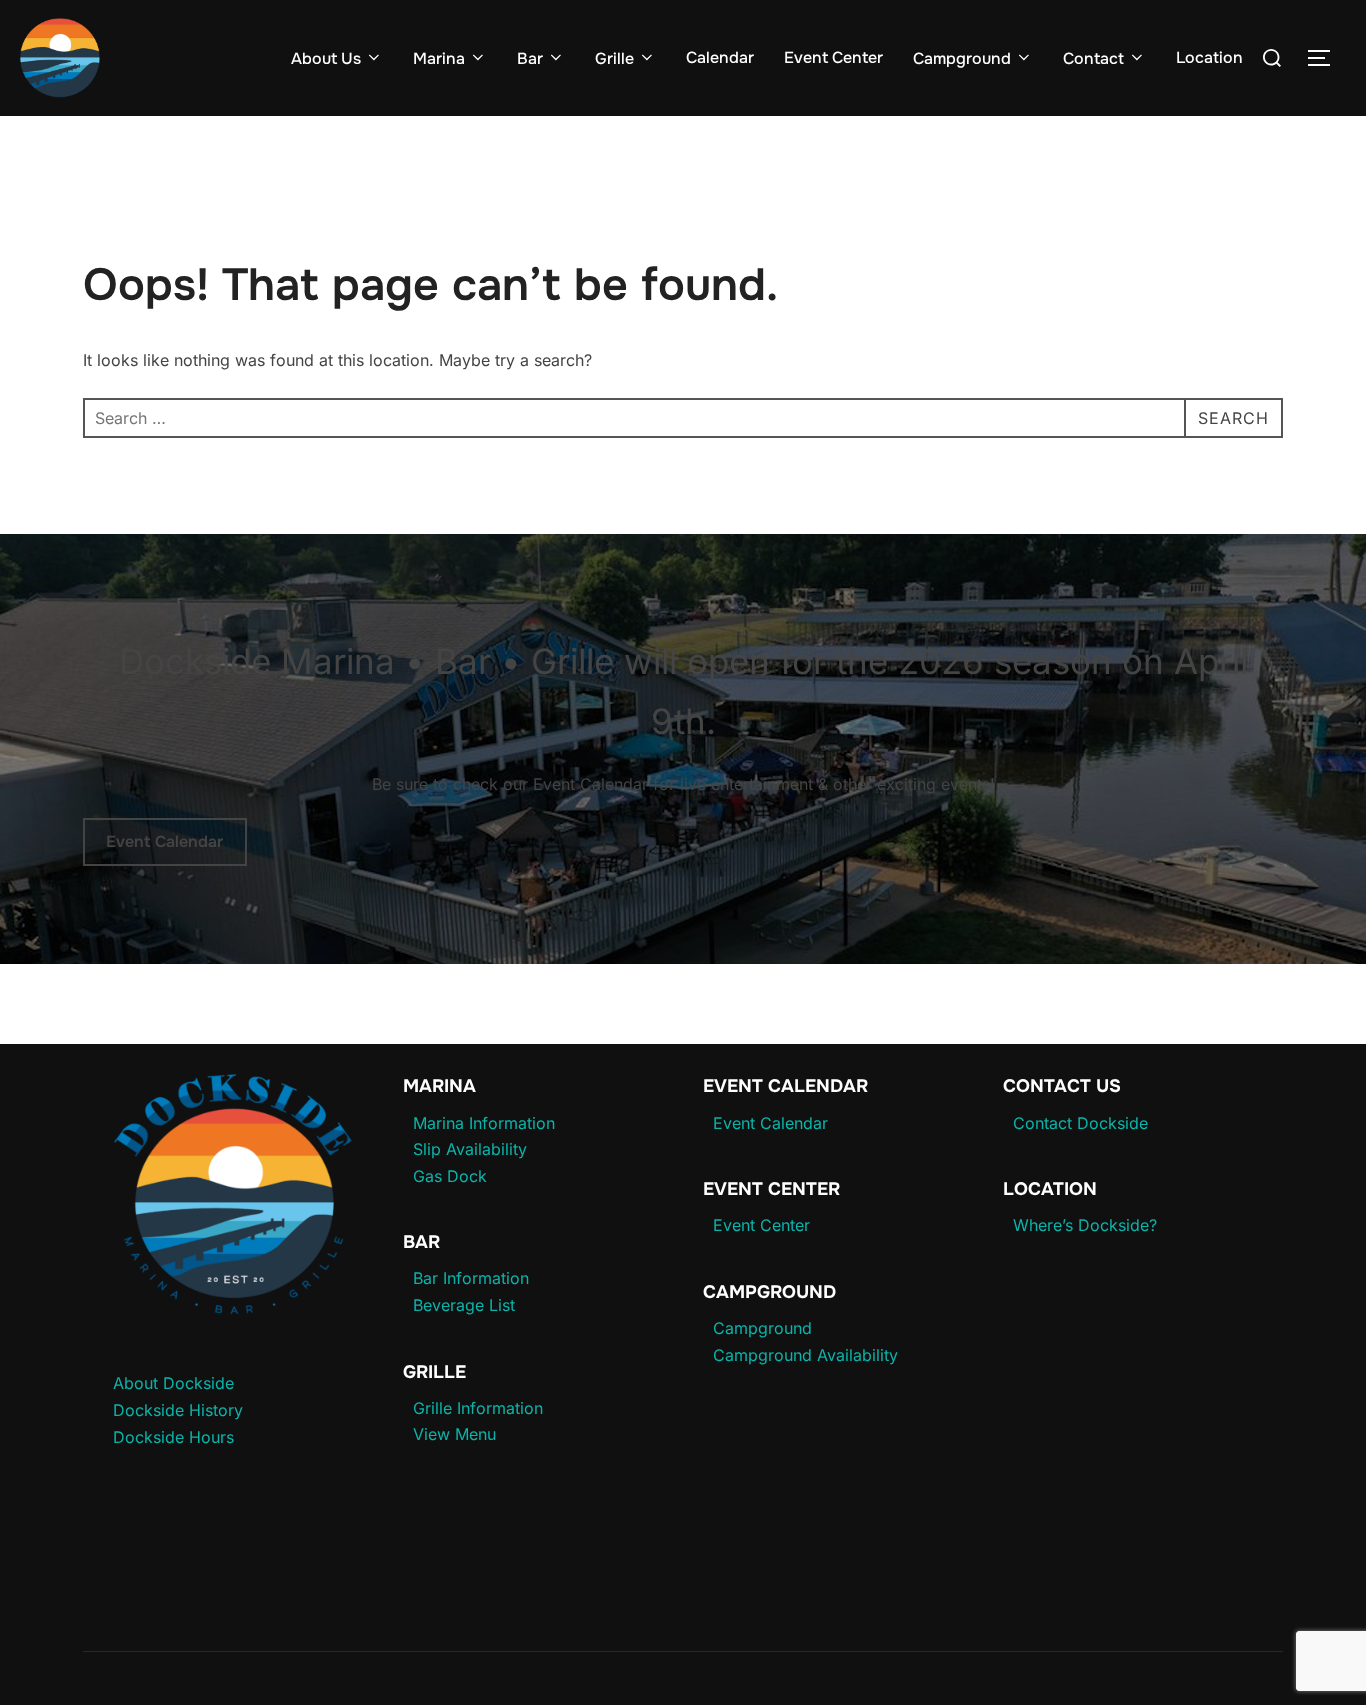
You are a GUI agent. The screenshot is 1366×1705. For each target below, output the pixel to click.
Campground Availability (805, 1355)
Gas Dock (450, 1176)
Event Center (833, 57)
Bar (530, 58)
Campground (962, 58)
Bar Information (471, 1278)
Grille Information (478, 1408)
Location (1209, 57)
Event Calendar (164, 841)
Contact (1093, 58)
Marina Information (484, 1123)
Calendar (720, 57)
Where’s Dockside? (1085, 1225)
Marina (439, 58)
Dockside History (178, 1410)
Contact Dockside (1080, 1123)
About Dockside (173, 1383)
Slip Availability (470, 1149)
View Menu (454, 1434)
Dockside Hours (173, 1437)
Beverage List (464, 1305)
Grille (614, 58)
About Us (326, 58)
